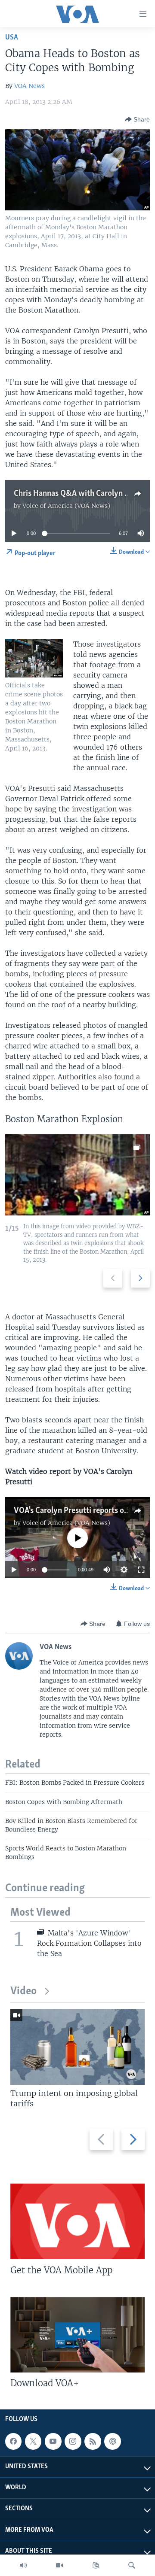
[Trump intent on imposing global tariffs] (77, 2047)
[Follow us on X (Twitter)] (33, 2441)
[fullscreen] (141, 1570)
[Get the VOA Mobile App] (77, 2221)
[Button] (137, 119)
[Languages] (96, 2565)
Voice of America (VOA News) (66, 506)
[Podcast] (112, 2441)
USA (12, 38)
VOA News (29, 86)
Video (23, 1991)
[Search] (132, 2565)
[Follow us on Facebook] (13, 2441)
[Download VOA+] (77, 2335)
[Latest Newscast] (23, 2565)
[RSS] (93, 2441)
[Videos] (59, 2565)
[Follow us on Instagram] (73, 2441)
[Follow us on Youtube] (53, 2441)
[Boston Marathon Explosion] (77, 1175)
